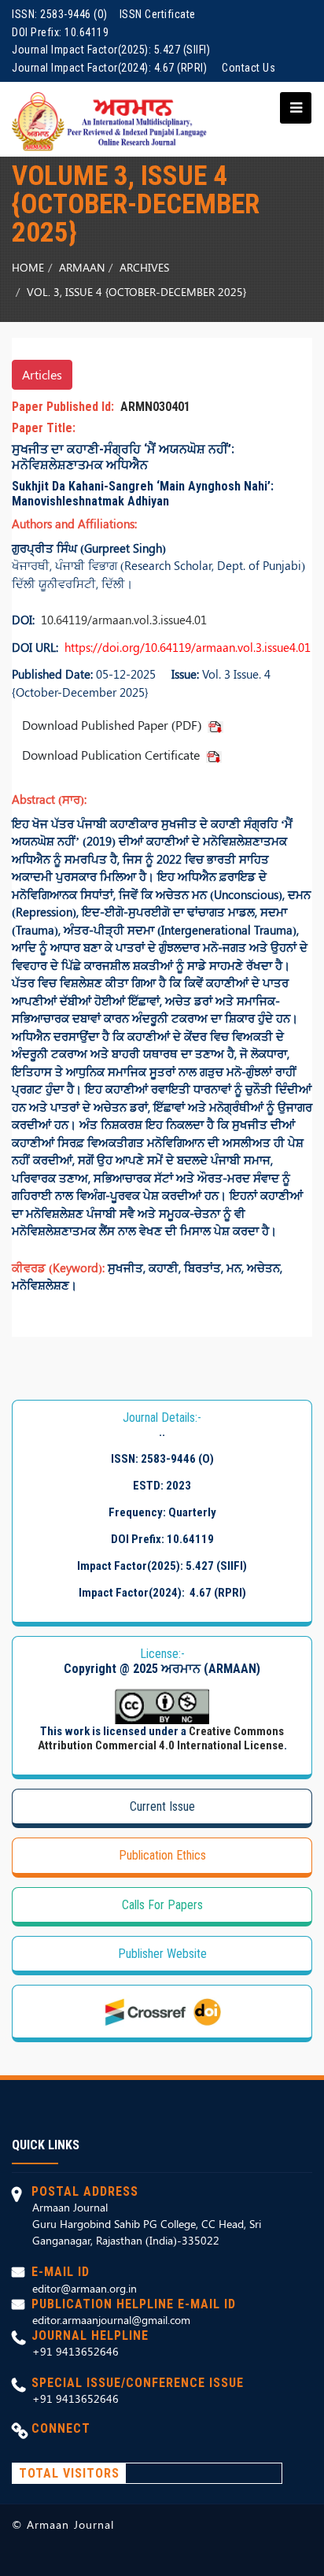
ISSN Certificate (158, 14)
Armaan (82, 267)
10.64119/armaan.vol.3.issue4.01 (121, 620)
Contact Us (249, 68)
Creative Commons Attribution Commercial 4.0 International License (161, 1738)
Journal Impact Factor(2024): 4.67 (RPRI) (109, 68)
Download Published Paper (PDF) (115, 725)
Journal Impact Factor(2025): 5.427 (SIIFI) (111, 50)
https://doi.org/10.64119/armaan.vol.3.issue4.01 (184, 647)
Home (28, 267)
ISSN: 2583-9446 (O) (60, 14)
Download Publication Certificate (114, 755)
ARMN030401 (152, 407)
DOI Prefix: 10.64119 (60, 32)
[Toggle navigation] (291, 108)
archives (144, 267)
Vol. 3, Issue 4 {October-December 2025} (136, 292)
